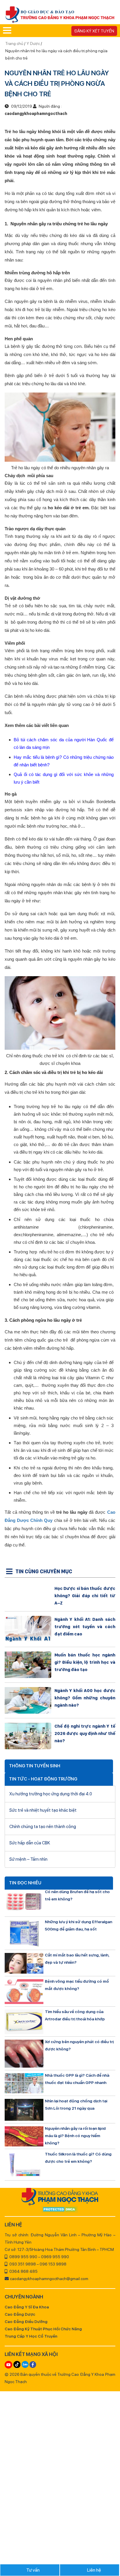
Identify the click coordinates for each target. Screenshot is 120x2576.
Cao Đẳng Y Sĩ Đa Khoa (27, 2307)
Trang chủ (15, 43)
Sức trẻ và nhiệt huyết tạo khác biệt (43, 1810)
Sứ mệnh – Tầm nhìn (28, 1859)
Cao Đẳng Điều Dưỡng (26, 2322)
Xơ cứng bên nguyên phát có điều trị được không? (79, 2045)
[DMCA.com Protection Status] (60, 2210)
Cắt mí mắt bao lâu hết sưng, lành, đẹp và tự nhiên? (77, 1959)
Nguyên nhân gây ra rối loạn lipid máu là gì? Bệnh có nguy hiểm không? (75, 2136)
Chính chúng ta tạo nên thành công (43, 1827)
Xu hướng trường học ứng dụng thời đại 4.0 (51, 1794)
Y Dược (33, 43)
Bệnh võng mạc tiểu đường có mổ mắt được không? (77, 1985)
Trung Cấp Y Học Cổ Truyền (31, 2336)
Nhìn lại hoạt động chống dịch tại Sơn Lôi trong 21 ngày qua (76, 2105)
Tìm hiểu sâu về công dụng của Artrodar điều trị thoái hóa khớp (75, 2015)
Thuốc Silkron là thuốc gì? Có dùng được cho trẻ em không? (78, 2158)
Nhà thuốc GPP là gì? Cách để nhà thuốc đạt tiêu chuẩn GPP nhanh (77, 2079)
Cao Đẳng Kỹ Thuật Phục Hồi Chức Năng (43, 2329)
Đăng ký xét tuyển (94, 31)
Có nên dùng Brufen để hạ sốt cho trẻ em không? (77, 1895)
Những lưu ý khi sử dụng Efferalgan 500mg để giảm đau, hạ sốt (78, 1925)
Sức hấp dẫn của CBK (30, 1843)
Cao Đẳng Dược (20, 2314)
